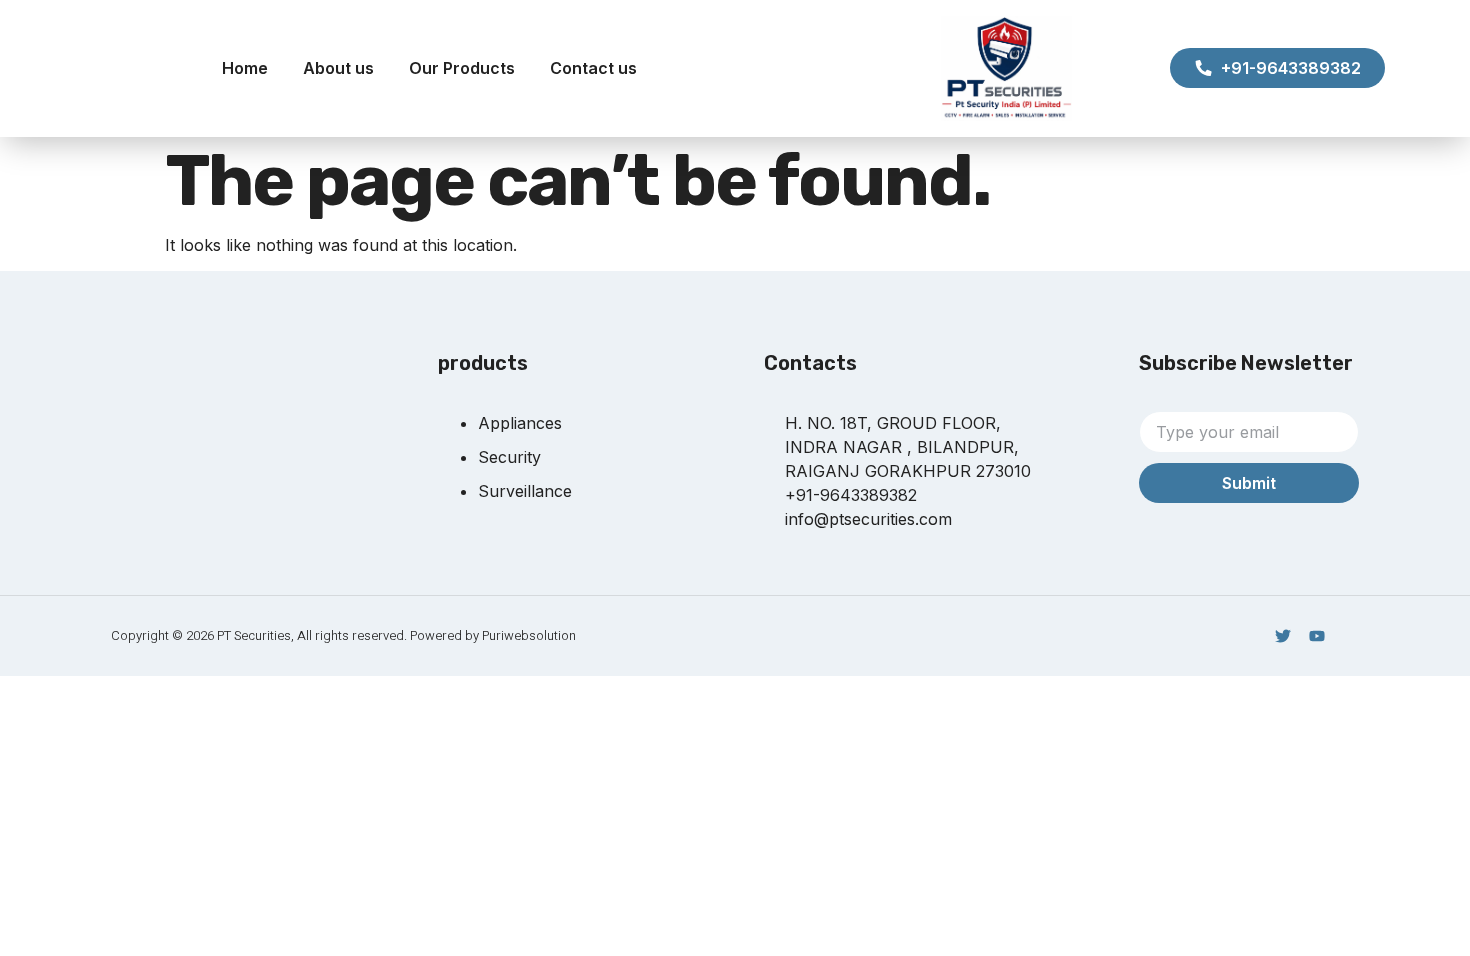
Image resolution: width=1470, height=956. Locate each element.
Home (245, 68)
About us (338, 68)
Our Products (462, 68)
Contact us (593, 68)
